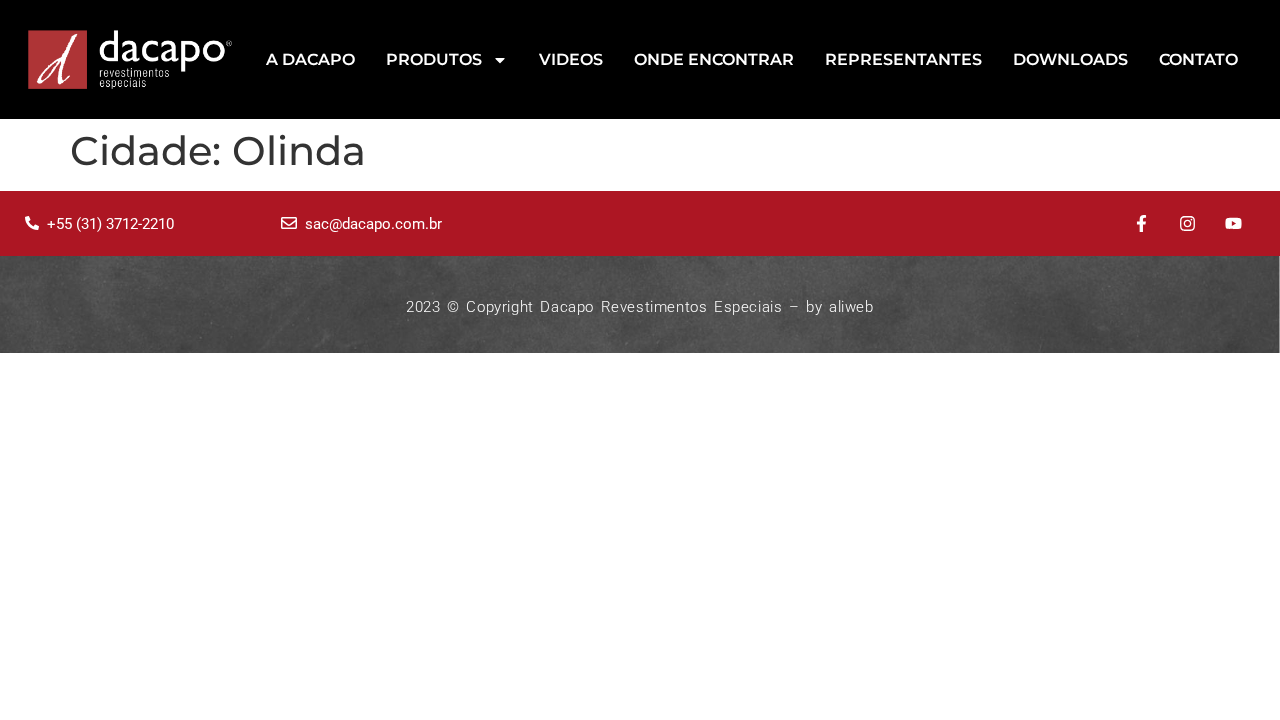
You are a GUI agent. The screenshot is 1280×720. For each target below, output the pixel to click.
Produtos (434, 59)
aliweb (851, 307)
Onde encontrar (714, 59)
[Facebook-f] (1142, 224)
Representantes (903, 59)
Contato (1198, 59)
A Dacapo (310, 59)
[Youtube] (1233, 224)
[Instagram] (1187, 224)
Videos (571, 59)
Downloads (1070, 59)
